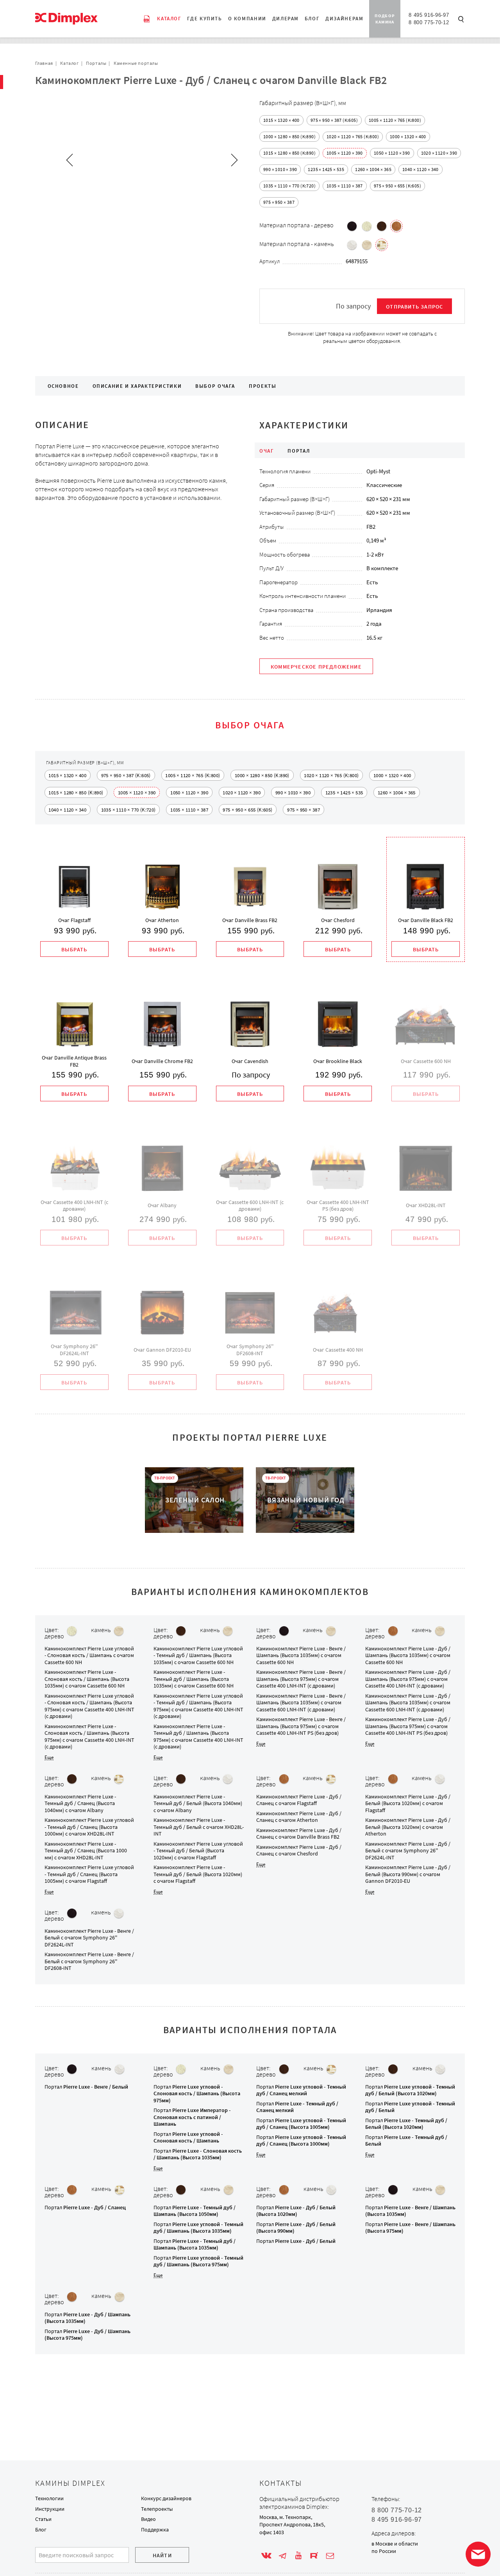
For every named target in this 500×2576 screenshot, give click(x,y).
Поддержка (155, 2530)
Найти (162, 2555)
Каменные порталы (136, 63)
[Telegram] (282, 2556)
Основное (63, 386)
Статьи (43, 2519)
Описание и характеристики (137, 386)
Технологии (49, 2498)
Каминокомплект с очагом (89, 1655)
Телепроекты (157, 2509)
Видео (148, 2519)
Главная (44, 63)
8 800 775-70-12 (429, 22)
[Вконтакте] (266, 2556)
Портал (86, 2087)
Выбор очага (215, 386)
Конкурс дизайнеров (166, 2498)
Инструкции (50, 2509)
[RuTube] (314, 2556)
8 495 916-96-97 (429, 15)
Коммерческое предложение (316, 667)
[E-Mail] (330, 2556)
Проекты (262, 386)
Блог (41, 2530)
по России (384, 2551)
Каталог (69, 63)
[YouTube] (298, 2556)
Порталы (96, 63)
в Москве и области (395, 2544)
